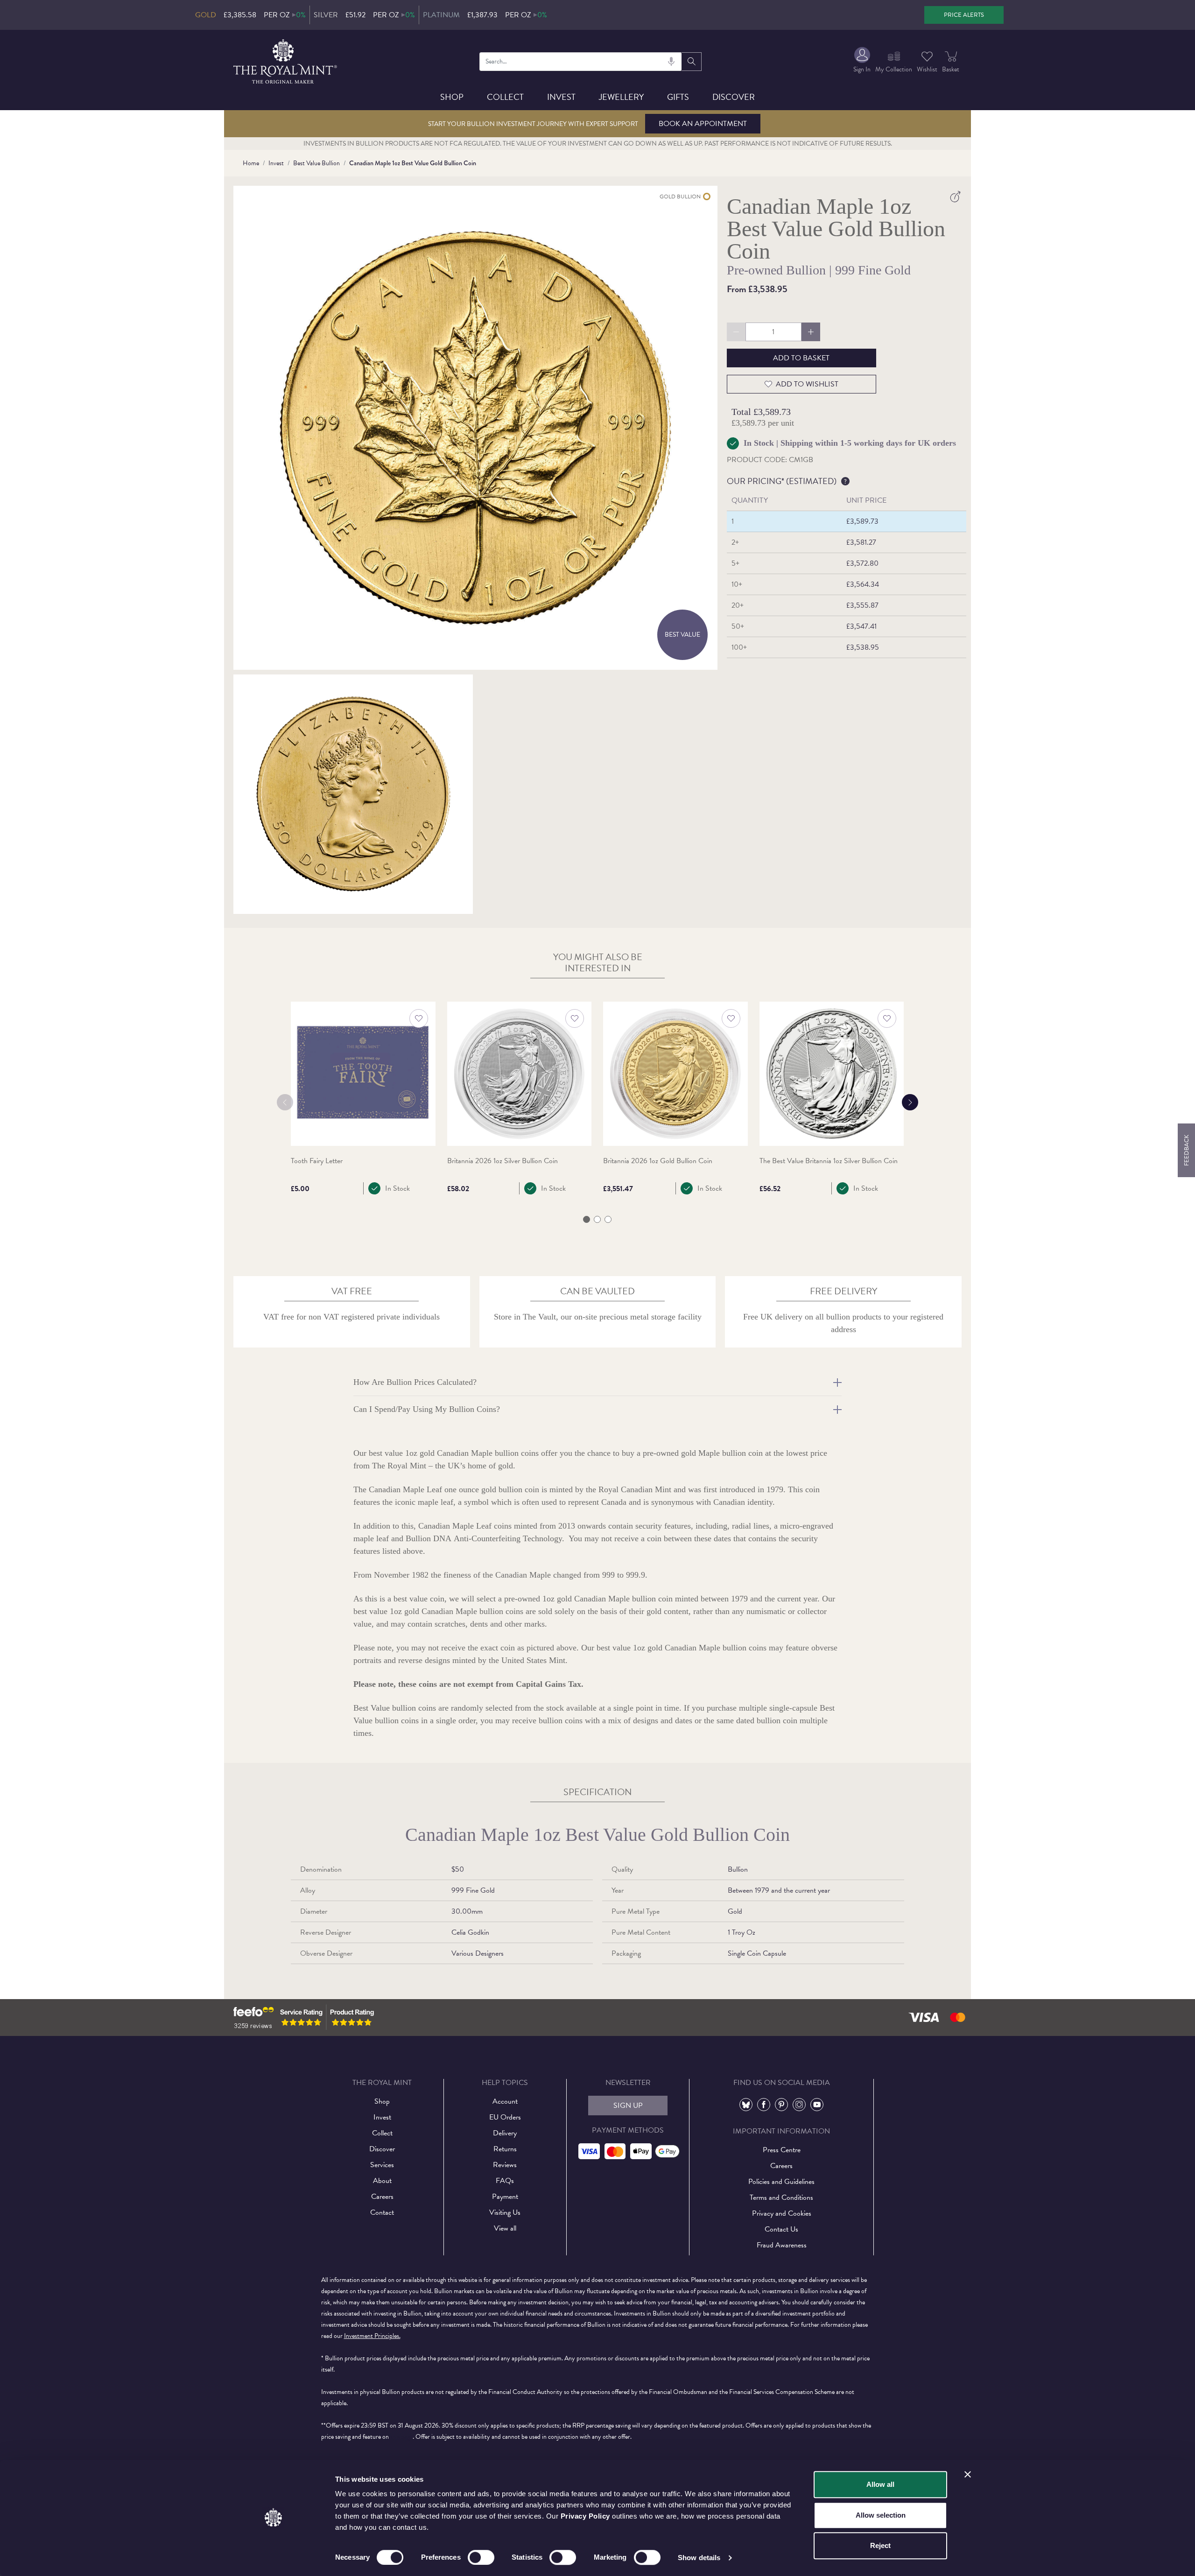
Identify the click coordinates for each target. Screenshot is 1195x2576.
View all (505, 2228)
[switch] (481, 2557)
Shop (452, 97)
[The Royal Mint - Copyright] (286, 60)
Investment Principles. (372, 2336)
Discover (734, 97)
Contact (382, 2212)
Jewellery (621, 97)
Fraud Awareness (782, 2245)
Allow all (880, 2484)
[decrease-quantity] (736, 332)
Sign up (628, 2106)
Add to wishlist (807, 384)
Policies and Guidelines (781, 2182)
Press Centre (782, 2150)
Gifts (678, 97)
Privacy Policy (585, 2516)
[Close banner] (968, 2474)
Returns (505, 2149)
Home (251, 163)
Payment (505, 2197)
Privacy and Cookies (782, 2213)
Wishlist (927, 69)
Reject (880, 2545)
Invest (561, 97)
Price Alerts (964, 15)
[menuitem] (862, 61)
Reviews (505, 2165)
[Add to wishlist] (419, 1018)
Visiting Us (505, 2212)
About (382, 2181)
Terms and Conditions (781, 2197)
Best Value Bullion (316, 163)
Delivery (505, 2133)
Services (382, 2165)
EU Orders (505, 2117)
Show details (699, 2558)
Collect (505, 97)
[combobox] (581, 62)
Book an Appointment (703, 124)
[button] (587, 1219)
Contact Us (781, 2229)
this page (401, 2437)
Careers (382, 2197)
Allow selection (881, 2515)
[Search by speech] (671, 62)
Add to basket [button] (801, 358)
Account (505, 2101)
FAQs (505, 2181)
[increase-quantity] (811, 332)
